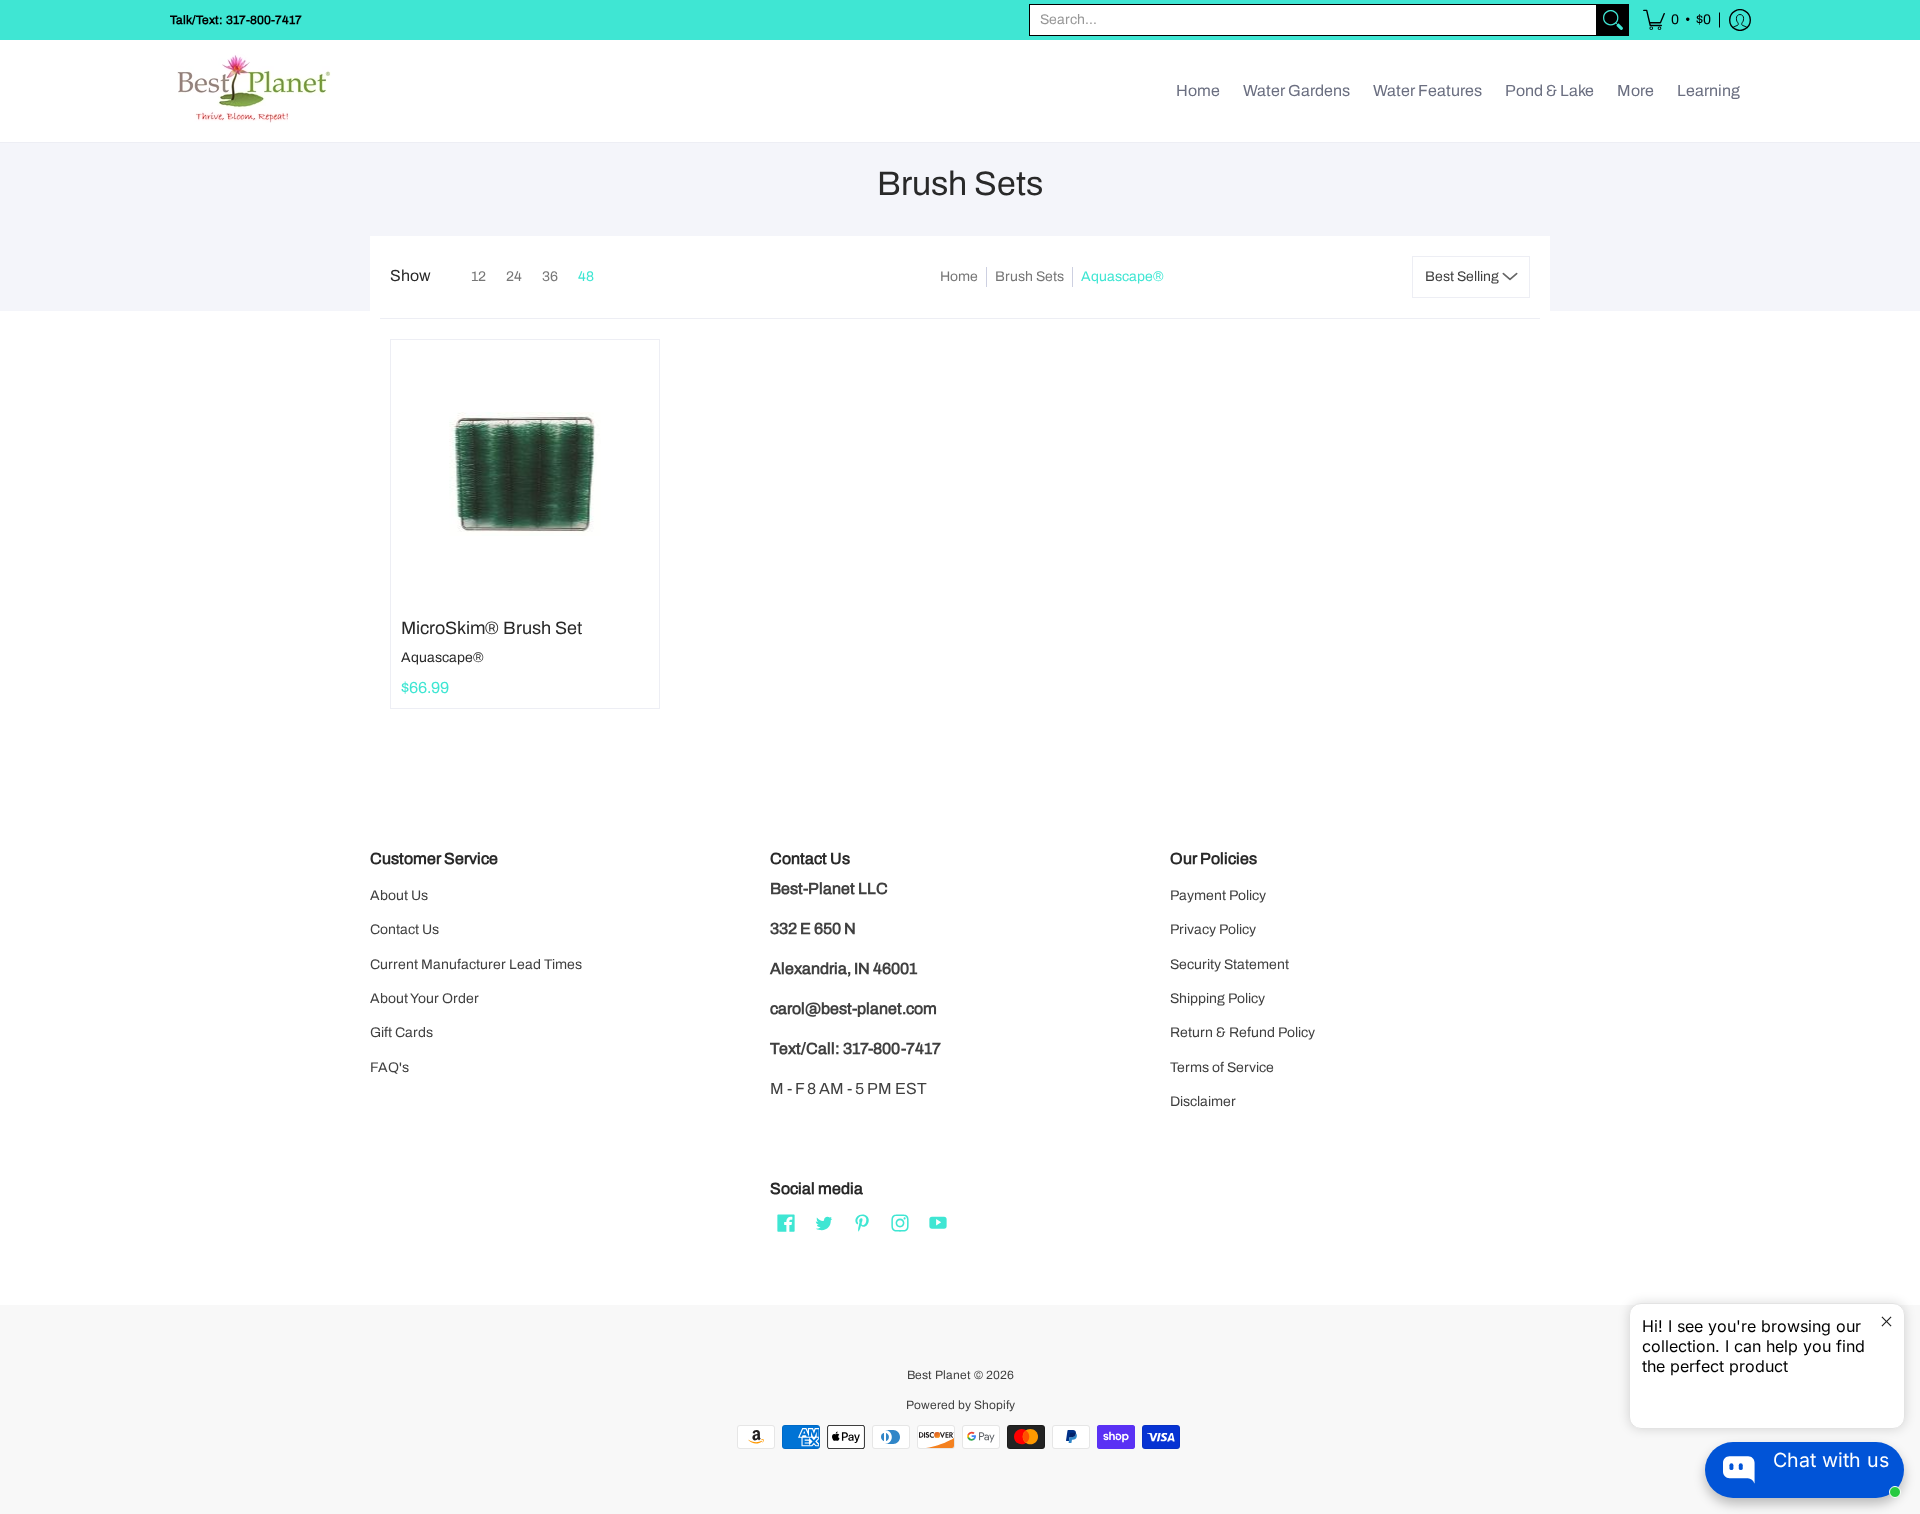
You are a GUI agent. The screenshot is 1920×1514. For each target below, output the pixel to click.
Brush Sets (1029, 276)
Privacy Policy (1213, 929)
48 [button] (586, 276)
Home (959, 276)
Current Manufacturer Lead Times (476, 964)
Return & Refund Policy (1242, 1032)
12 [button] (478, 276)
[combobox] (1313, 20)
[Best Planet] (255, 91)
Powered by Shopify (960, 1405)
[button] (1677, 20)
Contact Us (404, 929)
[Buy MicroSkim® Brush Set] (525, 474)
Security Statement (1229, 964)
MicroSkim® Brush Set (491, 628)
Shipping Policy (1217, 998)
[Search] (1613, 20)
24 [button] (514, 276)
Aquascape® (442, 657)
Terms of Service (1222, 1067)
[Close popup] (1886, 1321)
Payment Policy (1218, 895)
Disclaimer (1203, 1101)
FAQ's (389, 1067)
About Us (399, 895)
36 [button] (550, 276)
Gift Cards (401, 1032)
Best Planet (939, 1375)
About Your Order (424, 998)
